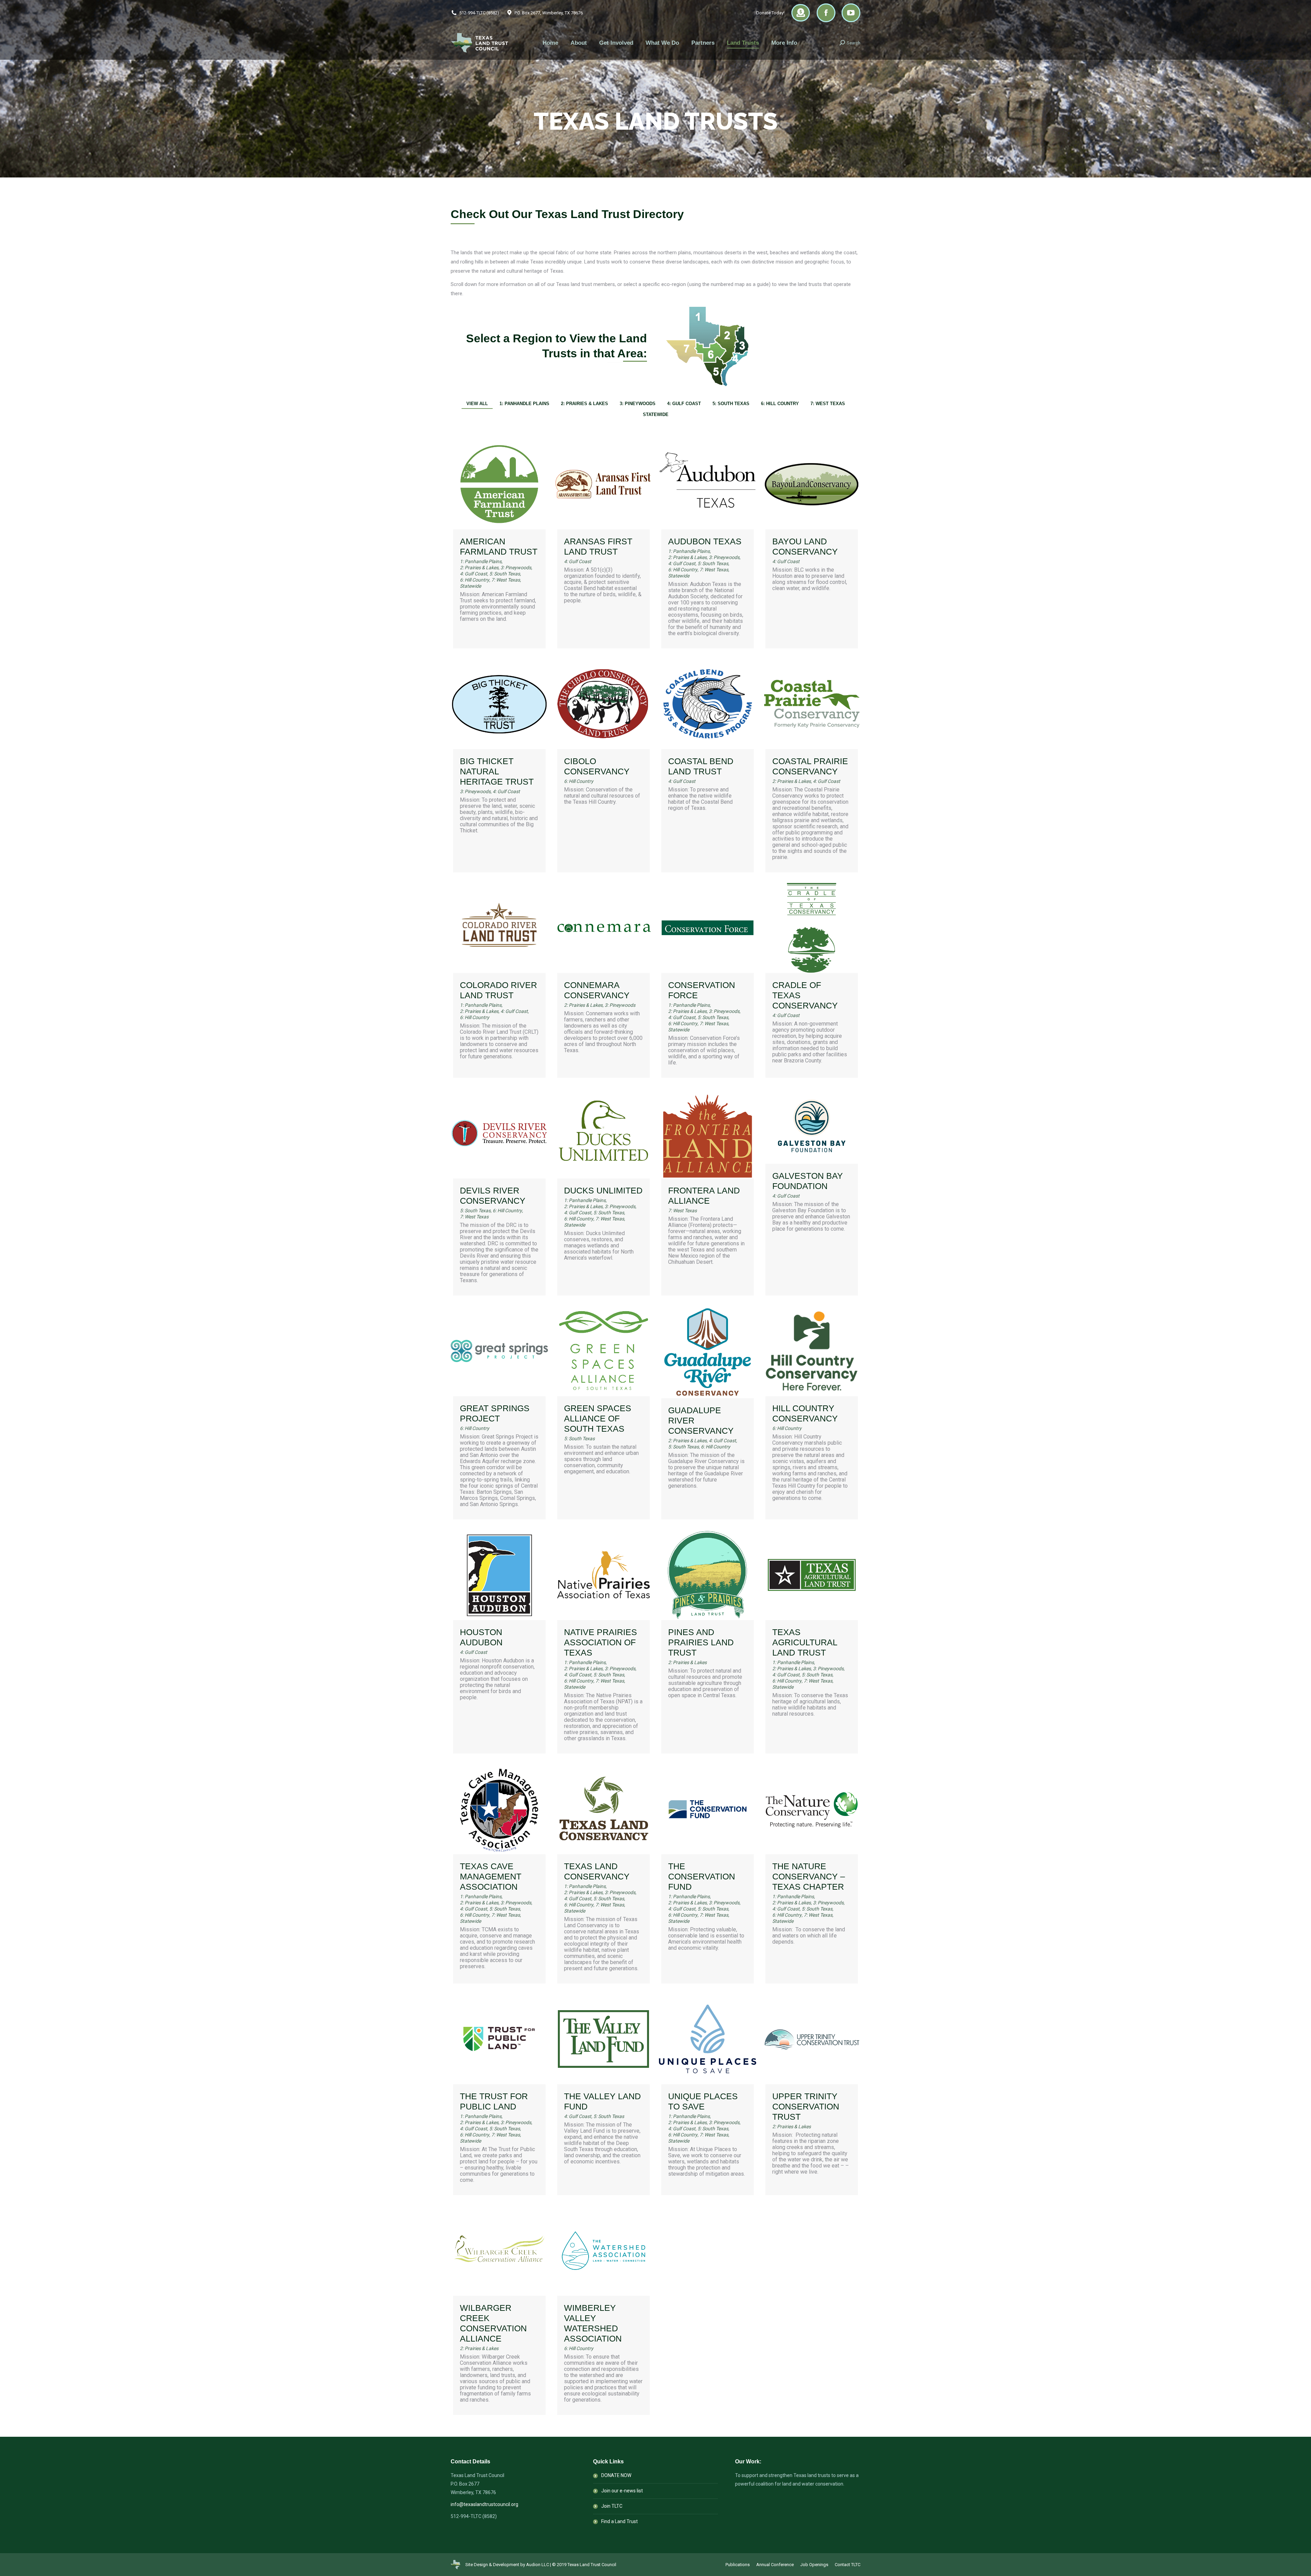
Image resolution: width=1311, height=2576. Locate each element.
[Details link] (499, 483)
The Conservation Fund (702, 1876)
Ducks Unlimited (603, 1190)
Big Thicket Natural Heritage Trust (497, 771)
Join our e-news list (622, 2491)
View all (477, 404)
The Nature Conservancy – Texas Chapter (809, 1876)
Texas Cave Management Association (491, 1876)
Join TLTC (612, 2506)
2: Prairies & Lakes (584, 404)
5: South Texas (731, 404)
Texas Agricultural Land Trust (805, 1642)
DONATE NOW (616, 2475)
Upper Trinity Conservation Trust (806, 2106)
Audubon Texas (705, 541)
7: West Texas (828, 404)
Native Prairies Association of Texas (601, 1642)
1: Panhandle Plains (524, 404)
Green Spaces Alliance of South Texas (598, 1418)
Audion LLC (538, 2565)
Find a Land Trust (619, 2521)
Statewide (656, 414)
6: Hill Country (780, 404)
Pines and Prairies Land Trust (701, 1642)
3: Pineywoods (638, 404)
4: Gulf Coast (684, 404)
